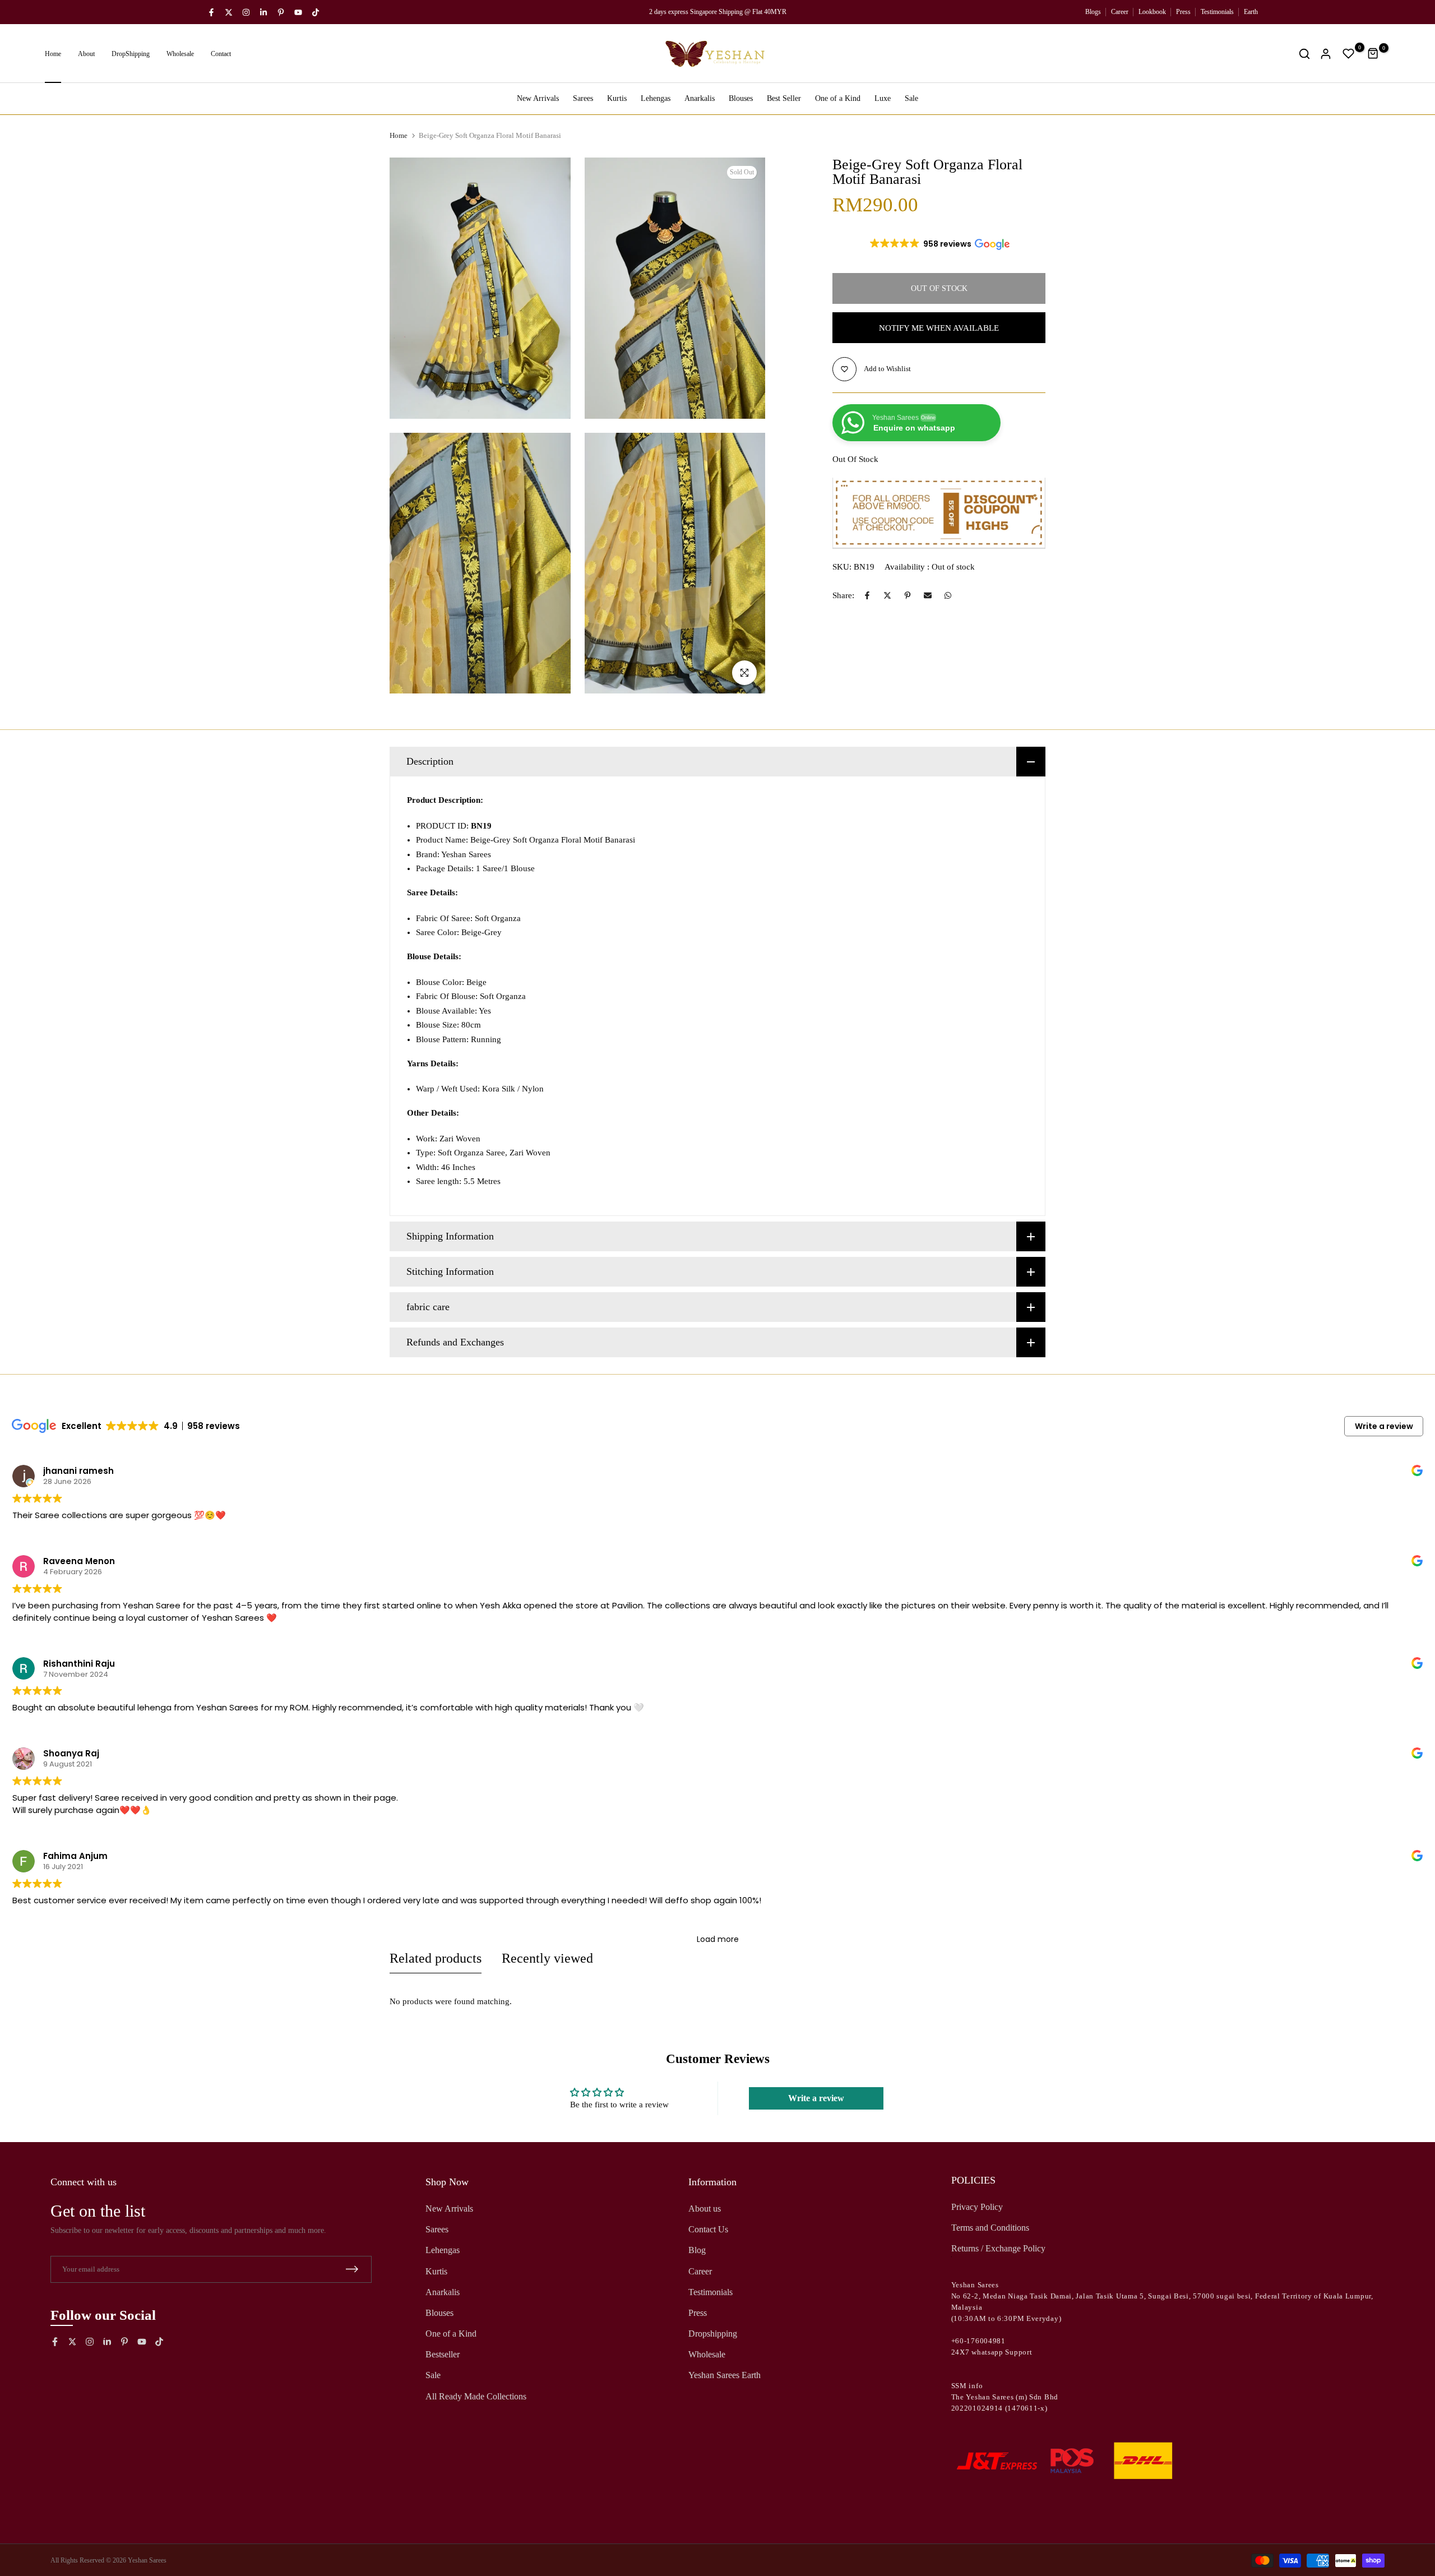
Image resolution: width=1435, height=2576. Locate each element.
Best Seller (784, 98)
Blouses (741, 98)
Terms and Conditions (990, 2228)
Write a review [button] (1384, 1426)
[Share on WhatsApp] (948, 595)
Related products (436, 1958)
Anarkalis (700, 98)
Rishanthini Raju (79, 1664)
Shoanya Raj (71, 1753)
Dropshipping (713, 2334)
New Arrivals (538, 98)
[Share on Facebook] (867, 595)
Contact (221, 54)
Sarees (583, 98)
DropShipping (131, 54)
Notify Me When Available (939, 328)
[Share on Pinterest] (908, 595)
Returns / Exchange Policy (998, 2248)
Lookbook (1152, 12)
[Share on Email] (928, 595)
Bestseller (443, 2354)
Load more (718, 1939)
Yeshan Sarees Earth (725, 2375)
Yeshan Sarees (147, 2560)
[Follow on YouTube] (298, 12)
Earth (1251, 12)
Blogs (1093, 12)
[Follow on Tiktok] (316, 12)
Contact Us (708, 2229)
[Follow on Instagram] (246, 12)
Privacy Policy (977, 2207)
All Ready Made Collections (476, 2396)
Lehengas (656, 98)
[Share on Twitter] (887, 595)
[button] (939, 244)
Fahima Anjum (75, 1856)
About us (705, 2209)
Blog (697, 2250)
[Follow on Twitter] (229, 12)
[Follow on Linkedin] (263, 12)
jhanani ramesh (78, 1471)
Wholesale (180, 54)
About (86, 54)
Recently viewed (547, 1958)
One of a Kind (838, 98)
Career (1120, 12)
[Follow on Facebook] (211, 12)
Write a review (816, 2098)
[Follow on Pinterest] (281, 12)
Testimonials (1217, 12)
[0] (1349, 54)
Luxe (883, 98)
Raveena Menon (79, 1561)
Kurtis (617, 98)
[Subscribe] (352, 2269)
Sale (911, 98)
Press (1183, 12)
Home (53, 54)
